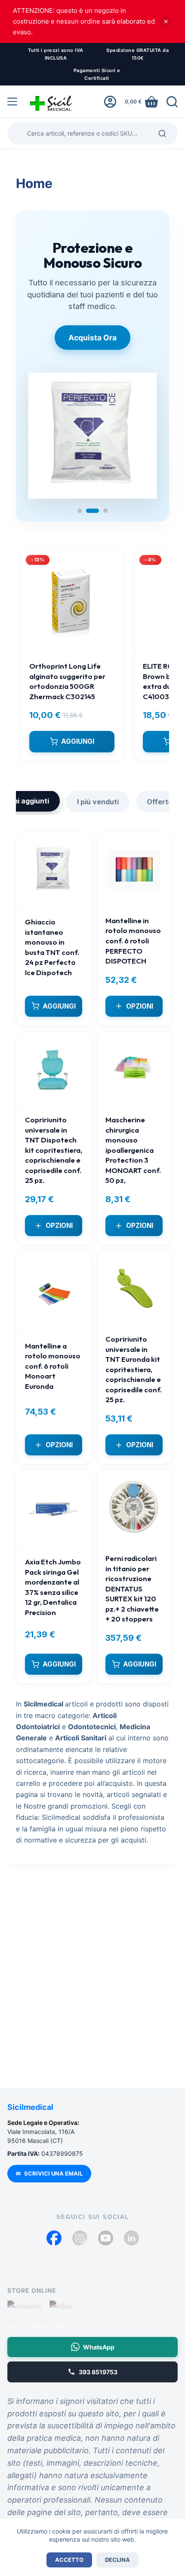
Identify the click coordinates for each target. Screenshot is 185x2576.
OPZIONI (140, 999)
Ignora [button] (166, 21)
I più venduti (98, 795)
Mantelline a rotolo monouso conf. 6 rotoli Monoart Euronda (53, 1359)
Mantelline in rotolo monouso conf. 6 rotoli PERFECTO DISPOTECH (133, 934)
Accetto (69, 2560)
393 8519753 (98, 2372)
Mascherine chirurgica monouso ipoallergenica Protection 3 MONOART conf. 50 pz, (133, 1143)
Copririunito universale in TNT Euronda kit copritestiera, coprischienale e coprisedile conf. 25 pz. (134, 1362)
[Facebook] (54, 2238)
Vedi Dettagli (92, 350)
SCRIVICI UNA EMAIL (49, 2173)
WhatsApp (99, 2347)
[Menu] (12, 102)
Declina (117, 2560)
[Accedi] (110, 102)
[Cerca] (172, 102)
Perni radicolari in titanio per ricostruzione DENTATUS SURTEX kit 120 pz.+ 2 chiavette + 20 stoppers (132, 1582)
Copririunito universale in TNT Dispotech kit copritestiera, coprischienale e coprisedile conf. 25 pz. (54, 1143)
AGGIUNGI (78, 735)
